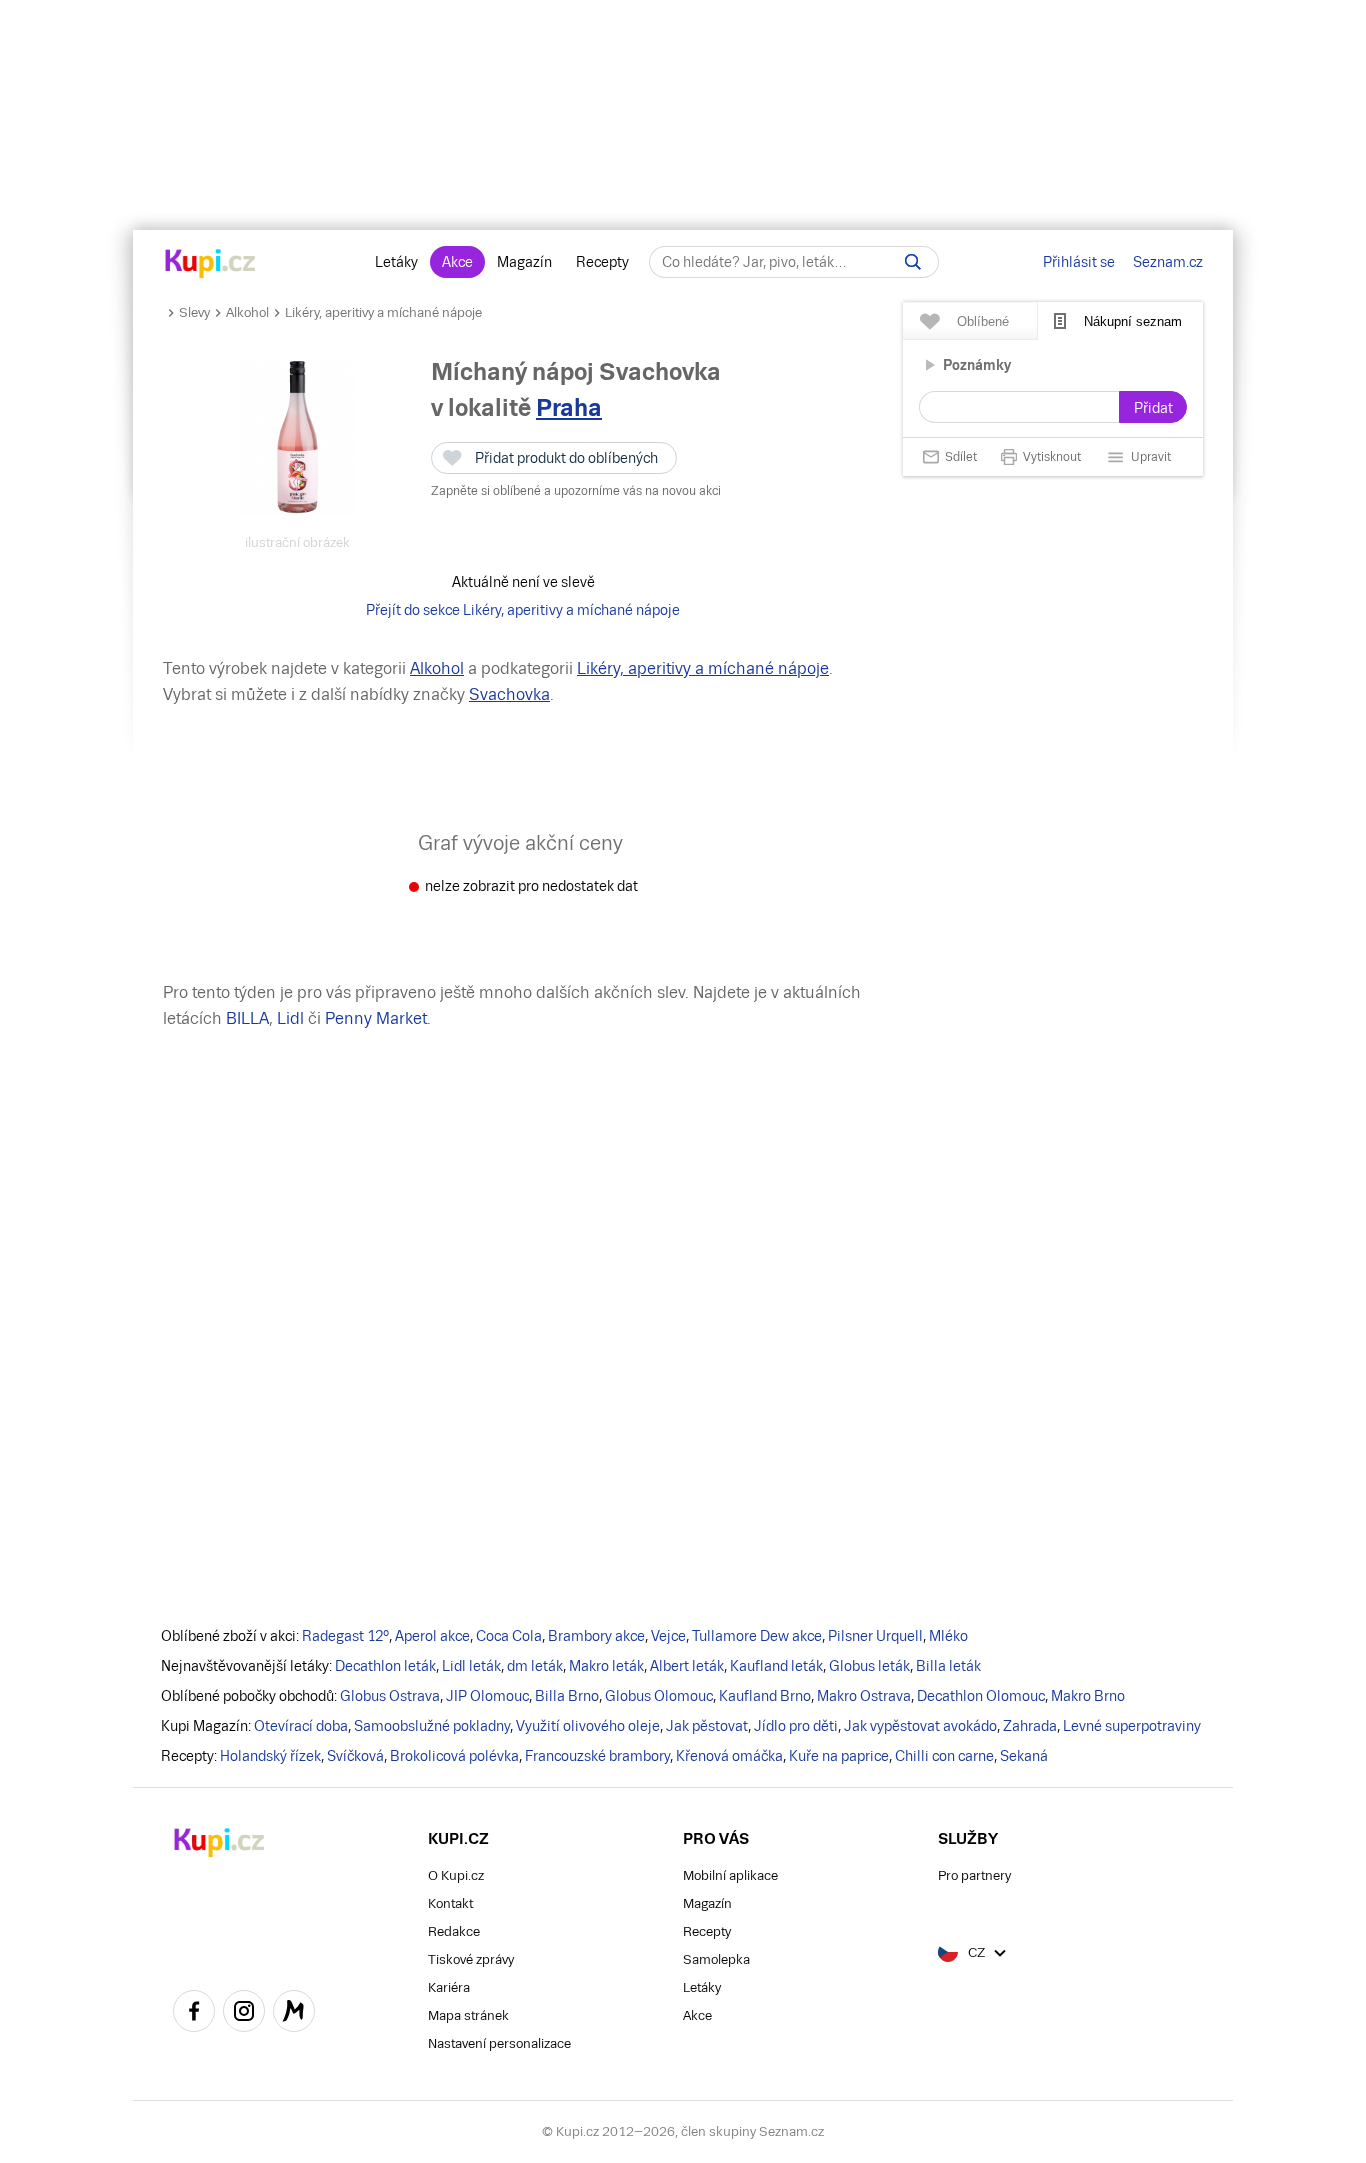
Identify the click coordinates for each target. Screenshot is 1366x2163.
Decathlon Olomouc (981, 1696)
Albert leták (687, 1666)
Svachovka (509, 694)
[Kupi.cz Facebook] (194, 2014)
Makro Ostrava (864, 1696)
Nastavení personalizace (499, 2043)
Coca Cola (509, 1636)
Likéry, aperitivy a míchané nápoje (383, 312)
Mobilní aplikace (730, 1875)
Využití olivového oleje (588, 1726)
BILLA (247, 1018)
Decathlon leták (385, 1666)
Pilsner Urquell (875, 1636)
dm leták (535, 1666)
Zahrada (1030, 1726)
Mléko (948, 1636)
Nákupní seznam (1133, 321)
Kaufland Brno (765, 1696)
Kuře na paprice (839, 1756)
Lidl (290, 1018)
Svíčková (355, 1756)
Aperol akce (432, 1636)
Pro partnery (974, 1875)
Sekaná (1024, 1756)
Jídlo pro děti (796, 1726)
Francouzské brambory (597, 1756)
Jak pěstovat (707, 1726)
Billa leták (948, 1666)
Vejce (668, 1636)
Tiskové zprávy (471, 1959)
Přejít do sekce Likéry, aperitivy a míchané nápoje (523, 610)
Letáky (396, 262)
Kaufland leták (776, 1666)
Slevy (194, 312)
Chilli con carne (944, 1756)
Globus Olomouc (659, 1696)
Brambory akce (596, 1636)
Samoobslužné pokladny (432, 1726)
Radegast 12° (345, 1636)
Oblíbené (983, 321)
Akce (457, 262)
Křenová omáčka (729, 1756)
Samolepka (716, 1959)
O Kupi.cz (456, 1875)
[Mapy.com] (294, 2014)
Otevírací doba (301, 1726)
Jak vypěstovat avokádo (920, 1726)
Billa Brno (567, 1696)
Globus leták (869, 1666)
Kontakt (450, 1903)
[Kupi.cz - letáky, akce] (210, 265)
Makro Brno (1088, 1696)
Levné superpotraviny (1132, 1726)
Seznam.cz (1168, 262)
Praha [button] (569, 407)
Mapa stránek (468, 2015)
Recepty (602, 262)
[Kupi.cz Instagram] (244, 2014)
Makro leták (606, 1666)
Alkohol (247, 312)
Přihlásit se (1079, 262)
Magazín (524, 262)
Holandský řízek (270, 1756)
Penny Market (376, 1018)
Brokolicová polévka (454, 1756)
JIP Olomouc (487, 1696)
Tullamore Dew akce (757, 1636)
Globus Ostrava (390, 1696)
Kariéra (449, 1987)
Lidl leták (471, 1666)
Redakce (454, 1931)
